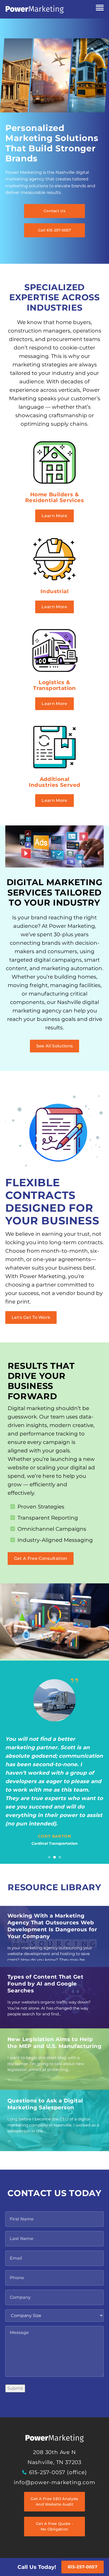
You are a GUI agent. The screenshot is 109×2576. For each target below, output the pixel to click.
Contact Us (54, 211)
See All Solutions (54, 1046)
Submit (15, 2388)
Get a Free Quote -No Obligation (54, 2526)
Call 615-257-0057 (54, 230)
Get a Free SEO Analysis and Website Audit (54, 2502)
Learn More (54, 516)
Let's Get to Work (31, 1317)
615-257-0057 (83, 2567)
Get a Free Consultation (41, 1558)
